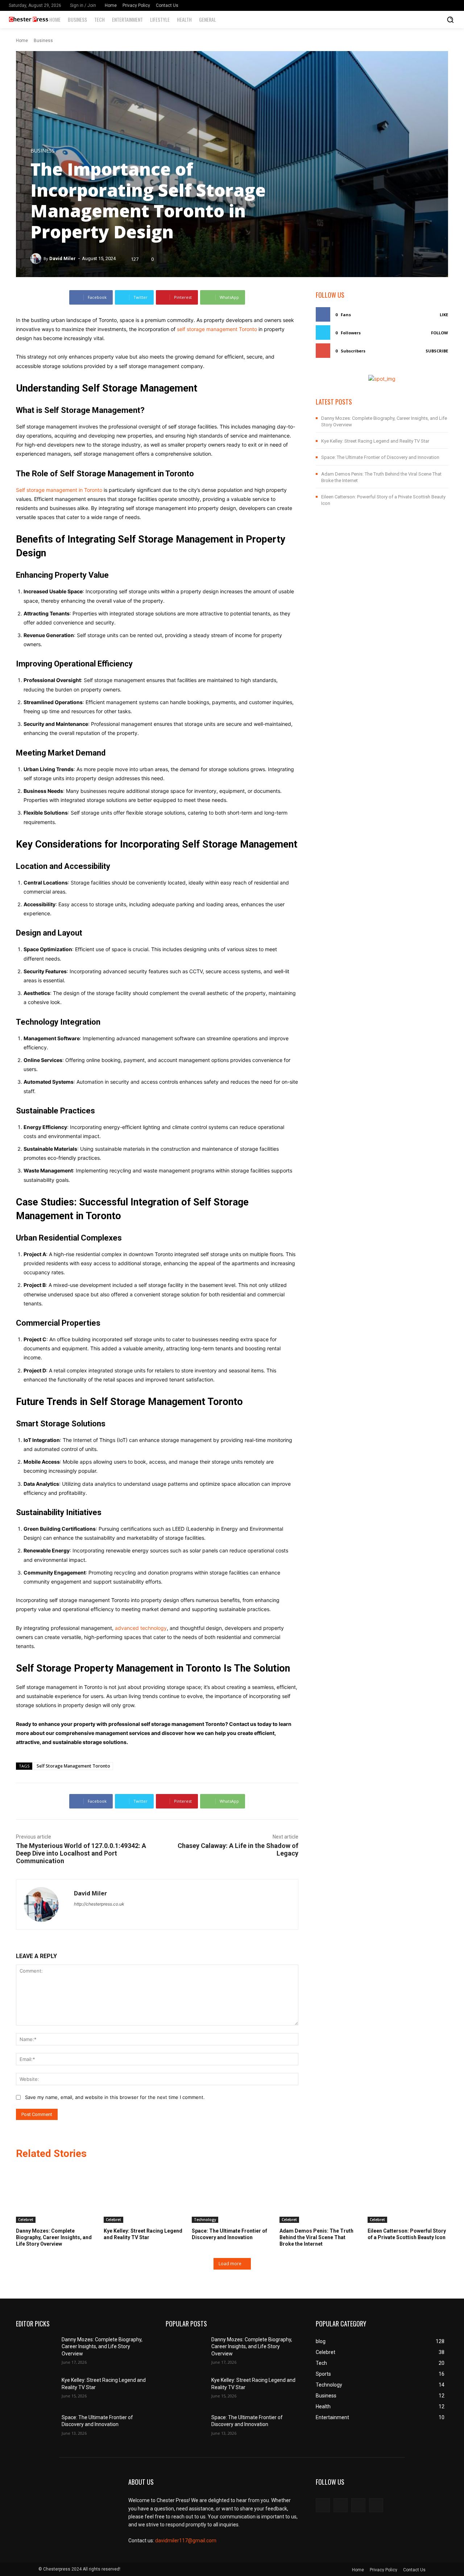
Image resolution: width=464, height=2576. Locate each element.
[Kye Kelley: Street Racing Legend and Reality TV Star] (144, 2195)
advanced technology (141, 1628)
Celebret (26, 2220)
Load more (230, 2264)
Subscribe (437, 351)
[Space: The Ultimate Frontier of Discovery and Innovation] (232, 2195)
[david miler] (37, 259)
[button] (450, 20)
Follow (440, 333)
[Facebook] (430, 5)
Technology (205, 2220)
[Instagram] (440, 5)
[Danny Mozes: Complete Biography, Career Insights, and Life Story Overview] (56, 2195)
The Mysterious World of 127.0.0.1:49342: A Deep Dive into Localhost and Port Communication (81, 1853)
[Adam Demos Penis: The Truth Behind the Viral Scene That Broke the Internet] (320, 2195)
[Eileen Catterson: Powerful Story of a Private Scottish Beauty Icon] (408, 2195)
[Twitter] (451, 5)
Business (43, 41)
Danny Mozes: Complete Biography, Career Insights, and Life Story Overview (54, 2237)
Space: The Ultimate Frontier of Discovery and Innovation (380, 457)
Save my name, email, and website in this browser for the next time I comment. (115, 2097)
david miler (63, 258)
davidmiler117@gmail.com (186, 2541)
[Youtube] (376, 2505)
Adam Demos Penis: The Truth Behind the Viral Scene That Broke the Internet (316, 2237)
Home (22, 41)
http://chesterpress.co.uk (99, 1904)
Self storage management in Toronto (59, 490)
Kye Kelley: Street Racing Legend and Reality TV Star (375, 441)
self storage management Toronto (217, 329)
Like (444, 315)
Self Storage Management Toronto (73, 1766)
